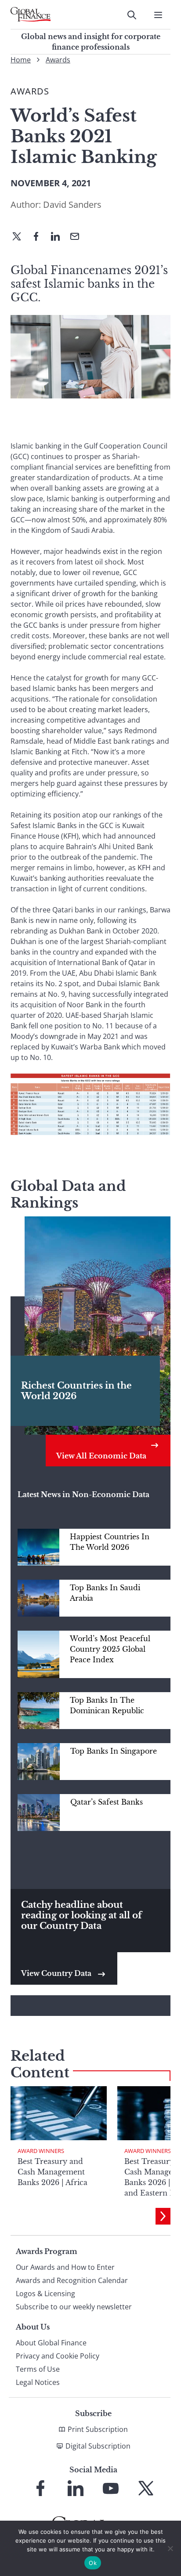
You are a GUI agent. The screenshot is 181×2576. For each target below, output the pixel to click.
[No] (170, 2548)
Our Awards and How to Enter (65, 2267)
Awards (58, 60)
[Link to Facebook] (40, 2488)
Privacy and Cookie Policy (58, 2356)
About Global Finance (51, 2343)
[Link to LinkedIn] (76, 2488)
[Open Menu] (158, 15)
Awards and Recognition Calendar (72, 2280)
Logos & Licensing (45, 2294)
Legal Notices (38, 2382)
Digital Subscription (98, 2446)
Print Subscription (98, 2429)
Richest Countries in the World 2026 (76, 1391)
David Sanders (72, 204)
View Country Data (57, 1973)
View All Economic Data (101, 1456)
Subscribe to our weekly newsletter (74, 2307)
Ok (93, 2563)
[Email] (78, 237)
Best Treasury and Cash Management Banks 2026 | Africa (52, 2172)
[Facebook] (40, 237)
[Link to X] (146, 2488)
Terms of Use (38, 2369)
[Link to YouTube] (111, 2488)
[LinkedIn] (59, 237)
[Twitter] (20, 237)
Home (21, 60)
